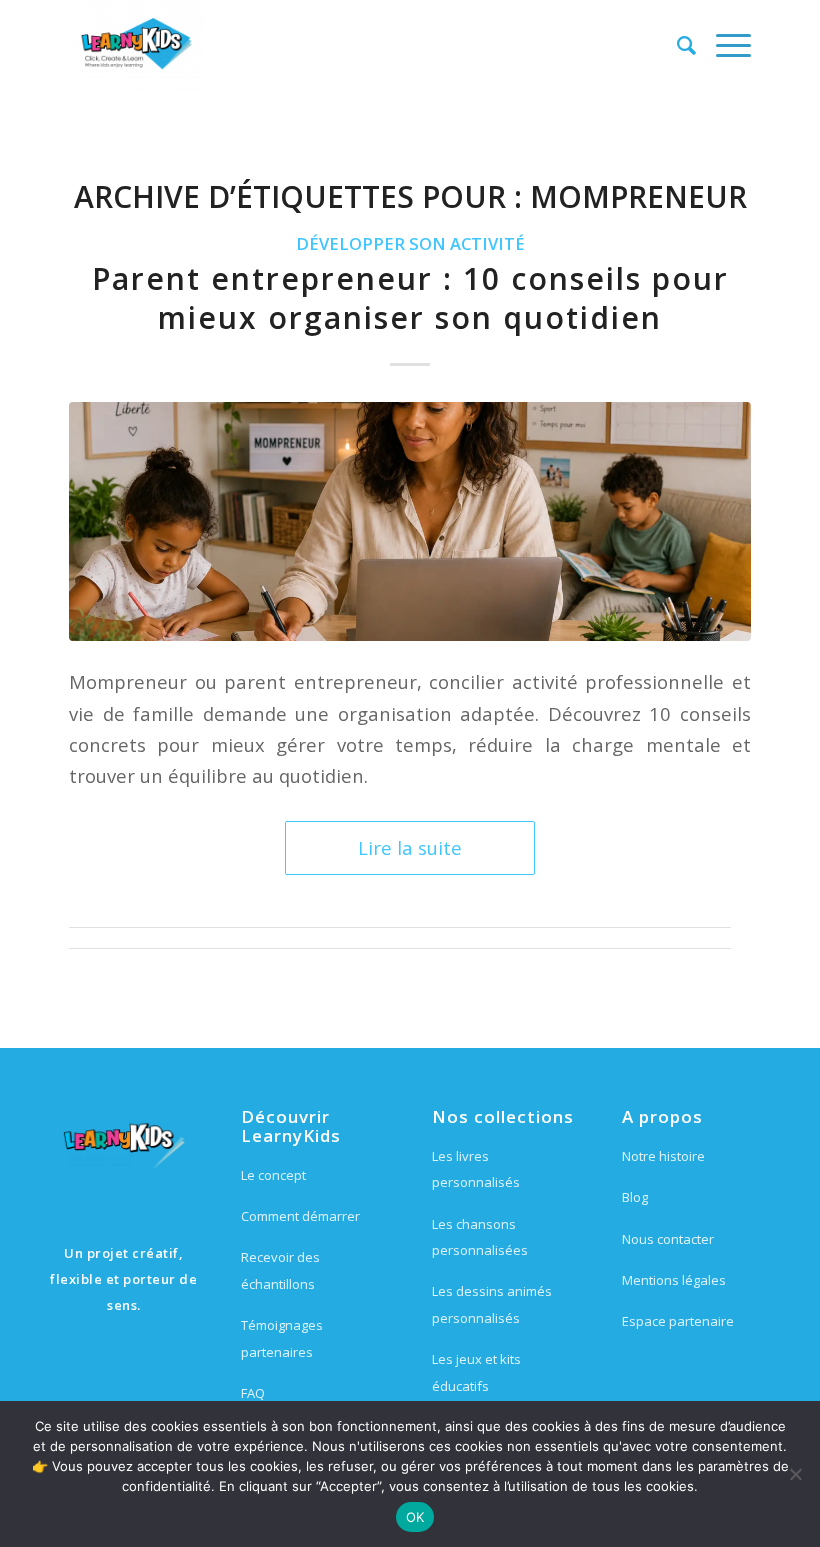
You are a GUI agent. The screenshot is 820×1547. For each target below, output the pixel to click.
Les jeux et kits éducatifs (476, 1372)
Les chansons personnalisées (480, 1237)
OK (415, 1517)
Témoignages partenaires (282, 1338)
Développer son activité (410, 243)
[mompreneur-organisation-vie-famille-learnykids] (410, 521)
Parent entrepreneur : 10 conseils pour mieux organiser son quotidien (410, 298)
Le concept (273, 1175)
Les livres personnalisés (476, 1169)
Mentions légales (674, 1280)
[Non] (795, 1474)
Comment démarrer (300, 1216)
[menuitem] (676, 45)
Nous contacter (668, 1239)
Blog (635, 1197)
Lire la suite (410, 847)
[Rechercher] (676, 45)
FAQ (253, 1393)
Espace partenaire (678, 1321)
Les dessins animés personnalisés (492, 1304)
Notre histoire (663, 1156)
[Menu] (723, 45)
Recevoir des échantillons (280, 1270)
